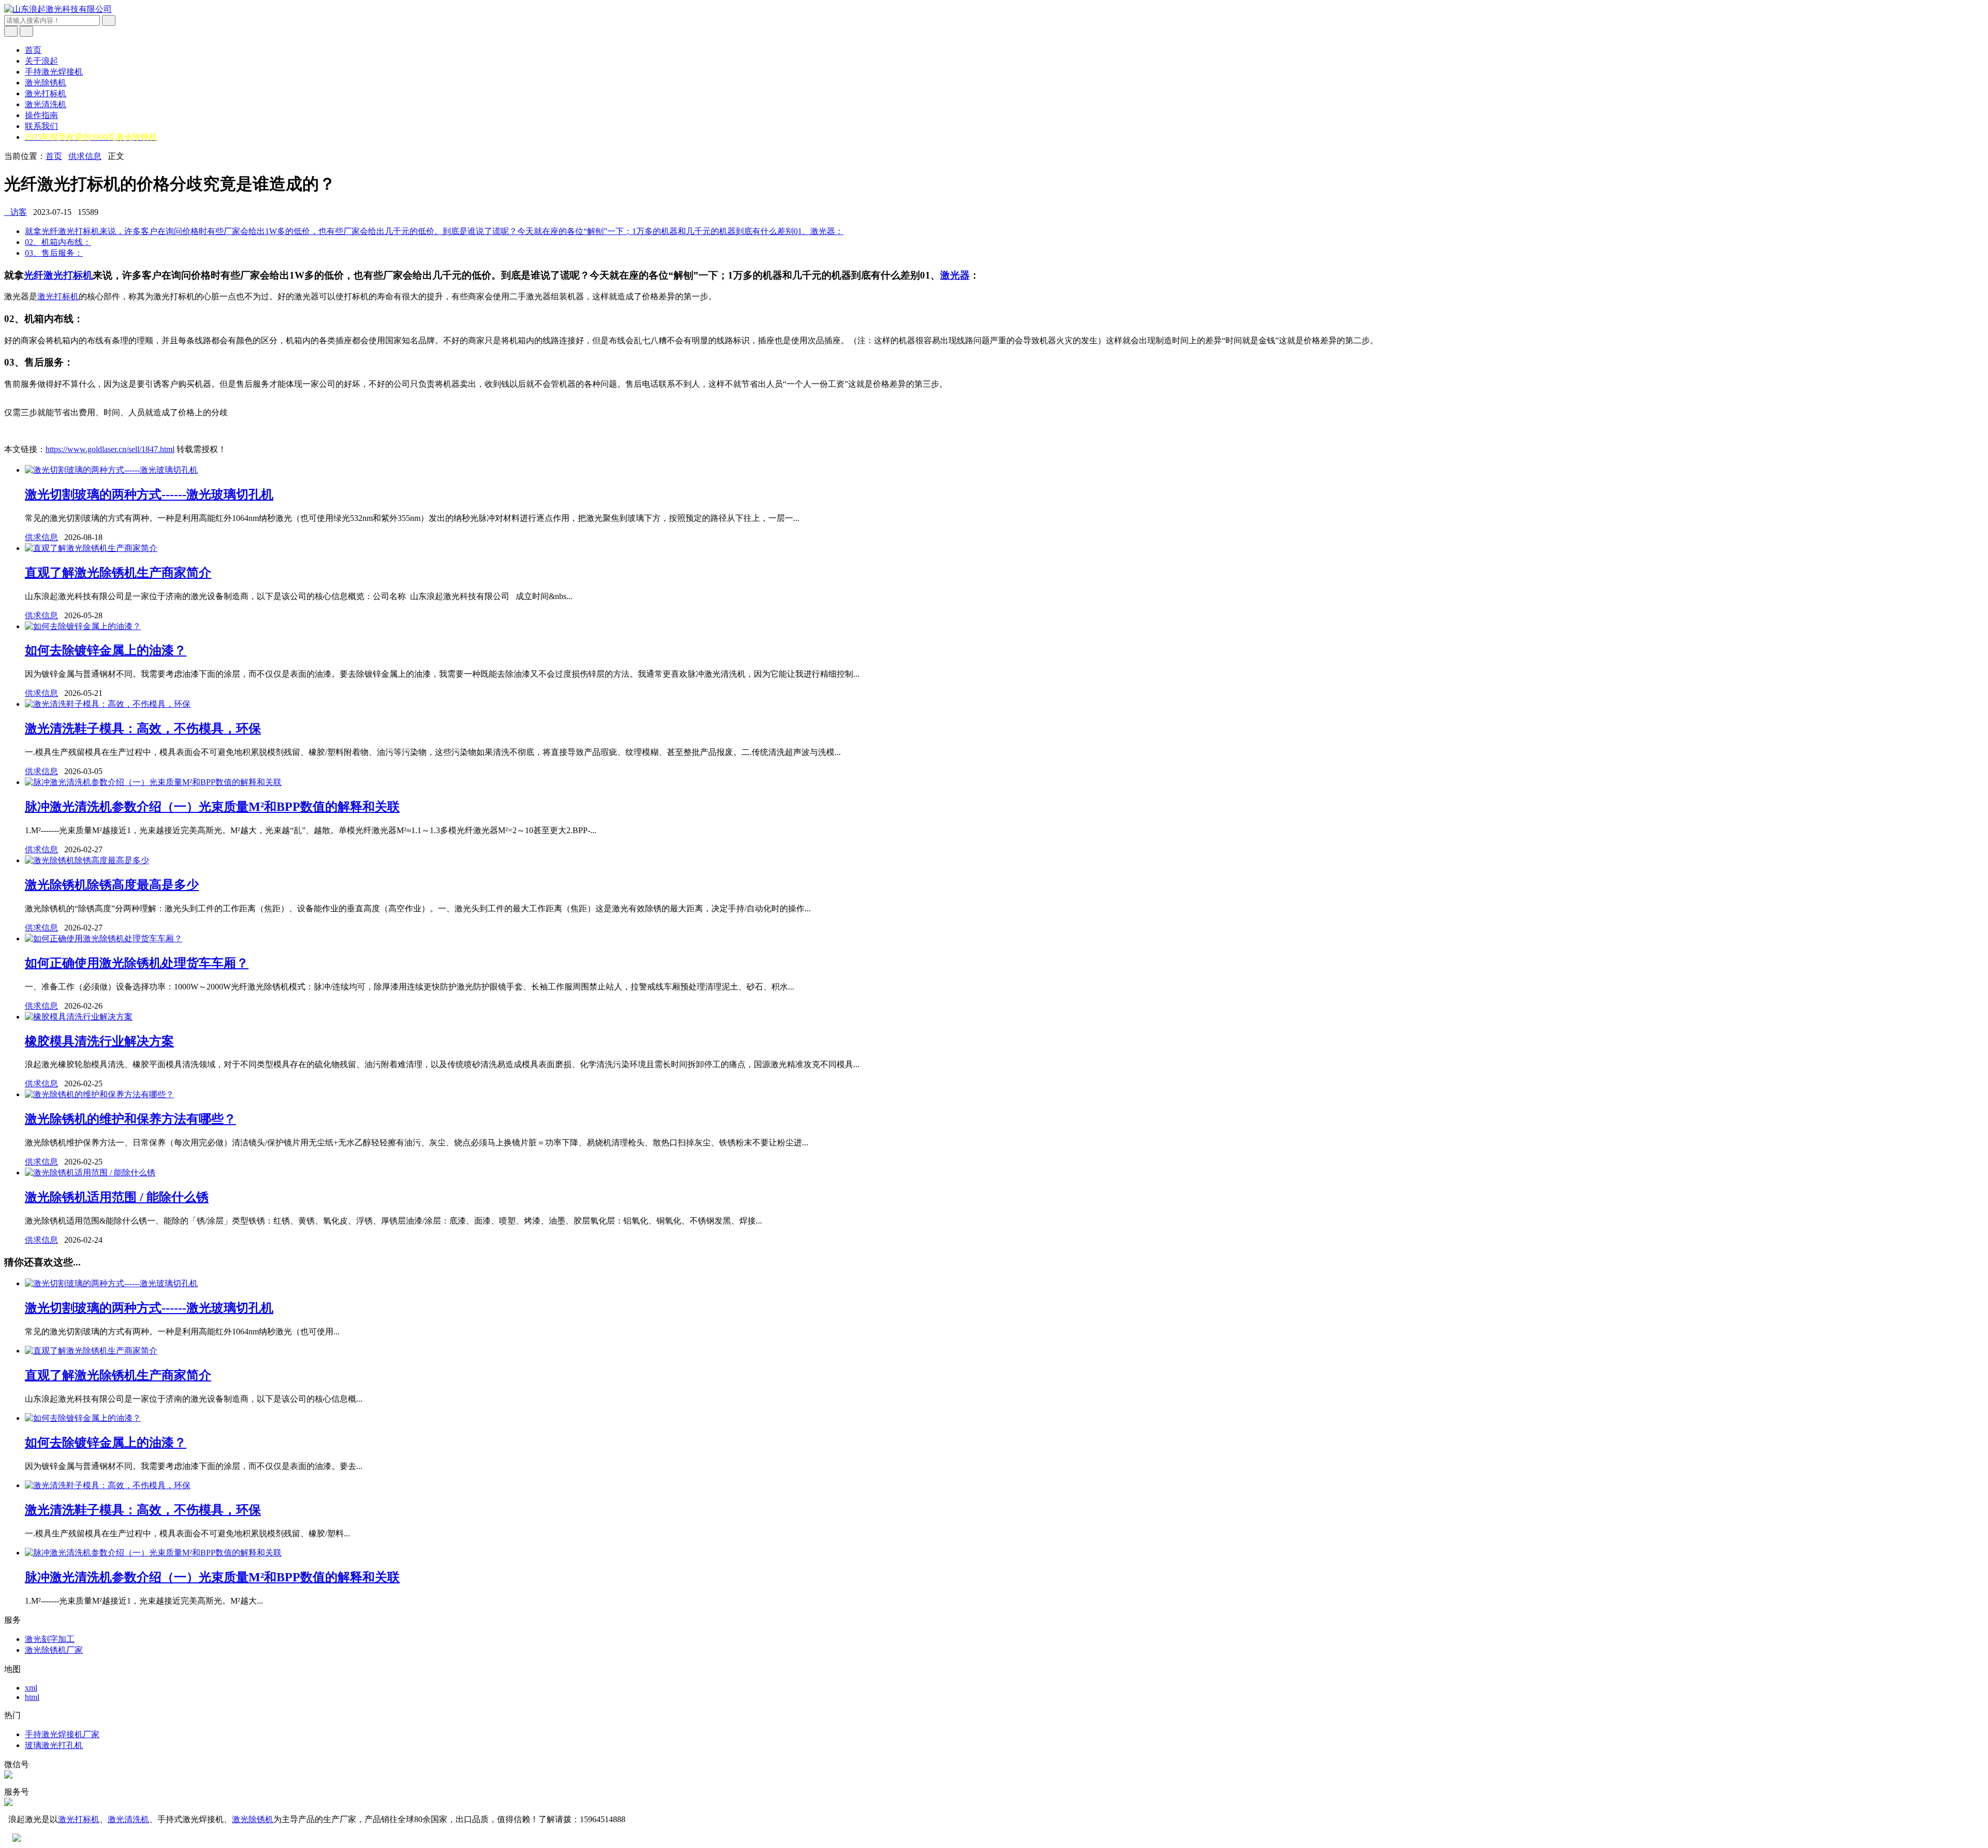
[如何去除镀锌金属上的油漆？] (83, 626)
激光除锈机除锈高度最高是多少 (112, 885)
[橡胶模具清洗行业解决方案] (79, 1017)
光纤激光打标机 (58, 275)
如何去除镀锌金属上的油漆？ (106, 650)
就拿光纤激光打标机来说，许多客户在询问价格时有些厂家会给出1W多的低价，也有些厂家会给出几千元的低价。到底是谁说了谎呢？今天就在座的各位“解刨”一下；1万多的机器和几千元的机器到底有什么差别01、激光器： (434, 231)
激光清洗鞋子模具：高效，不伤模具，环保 (143, 729)
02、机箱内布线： (58, 242)
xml (31, 1688)
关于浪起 (41, 61)
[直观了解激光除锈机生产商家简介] (91, 548)
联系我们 (41, 126)
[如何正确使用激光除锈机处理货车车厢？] (104, 938)
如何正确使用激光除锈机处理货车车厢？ (137, 963)
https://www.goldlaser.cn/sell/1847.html (110, 449)
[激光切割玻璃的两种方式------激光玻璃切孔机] (111, 470)
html (32, 1697)
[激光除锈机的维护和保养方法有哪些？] (99, 1094)
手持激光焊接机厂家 (62, 1734)
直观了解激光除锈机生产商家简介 (118, 573)
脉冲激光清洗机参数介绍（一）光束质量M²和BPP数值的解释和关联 (212, 807)
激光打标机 (46, 93)
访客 (16, 212)
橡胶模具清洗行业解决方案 (99, 1041)
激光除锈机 (46, 83)
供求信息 (85, 156)
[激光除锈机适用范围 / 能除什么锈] (90, 1173)
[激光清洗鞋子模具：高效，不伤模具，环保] (108, 704)
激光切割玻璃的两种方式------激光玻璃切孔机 (149, 494)
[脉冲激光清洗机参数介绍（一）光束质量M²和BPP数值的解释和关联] (153, 782)
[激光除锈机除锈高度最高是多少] (87, 860)
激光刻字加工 (50, 1639)
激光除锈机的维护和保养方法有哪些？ (130, 1119)
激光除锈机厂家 (54, 1650)
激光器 (955, 275)
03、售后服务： (54, 253)
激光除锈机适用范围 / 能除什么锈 (117, 1197)
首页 (33, 50)
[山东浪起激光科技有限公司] (58, 9)
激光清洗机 (46, 104)
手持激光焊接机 (54, 72)
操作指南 (41, 115)
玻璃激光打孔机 (54, 1745)
